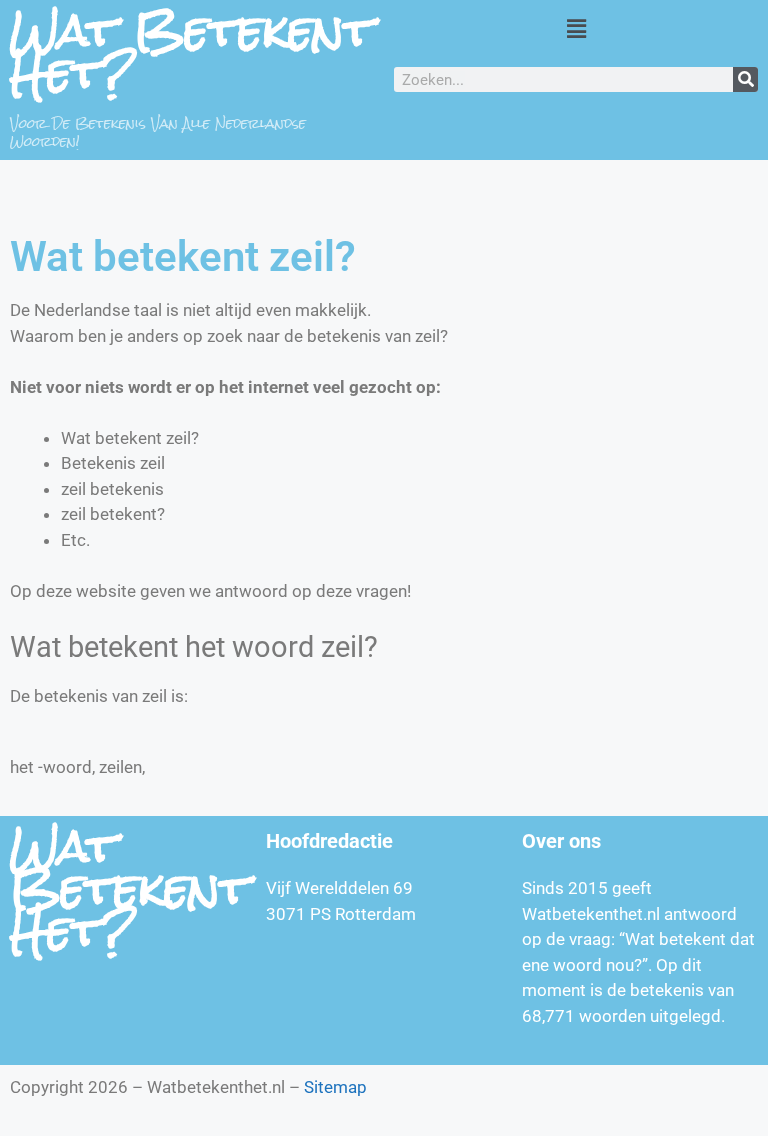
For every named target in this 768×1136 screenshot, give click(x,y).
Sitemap (335, 1087)
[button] (576, 28)
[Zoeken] (745, 79)
